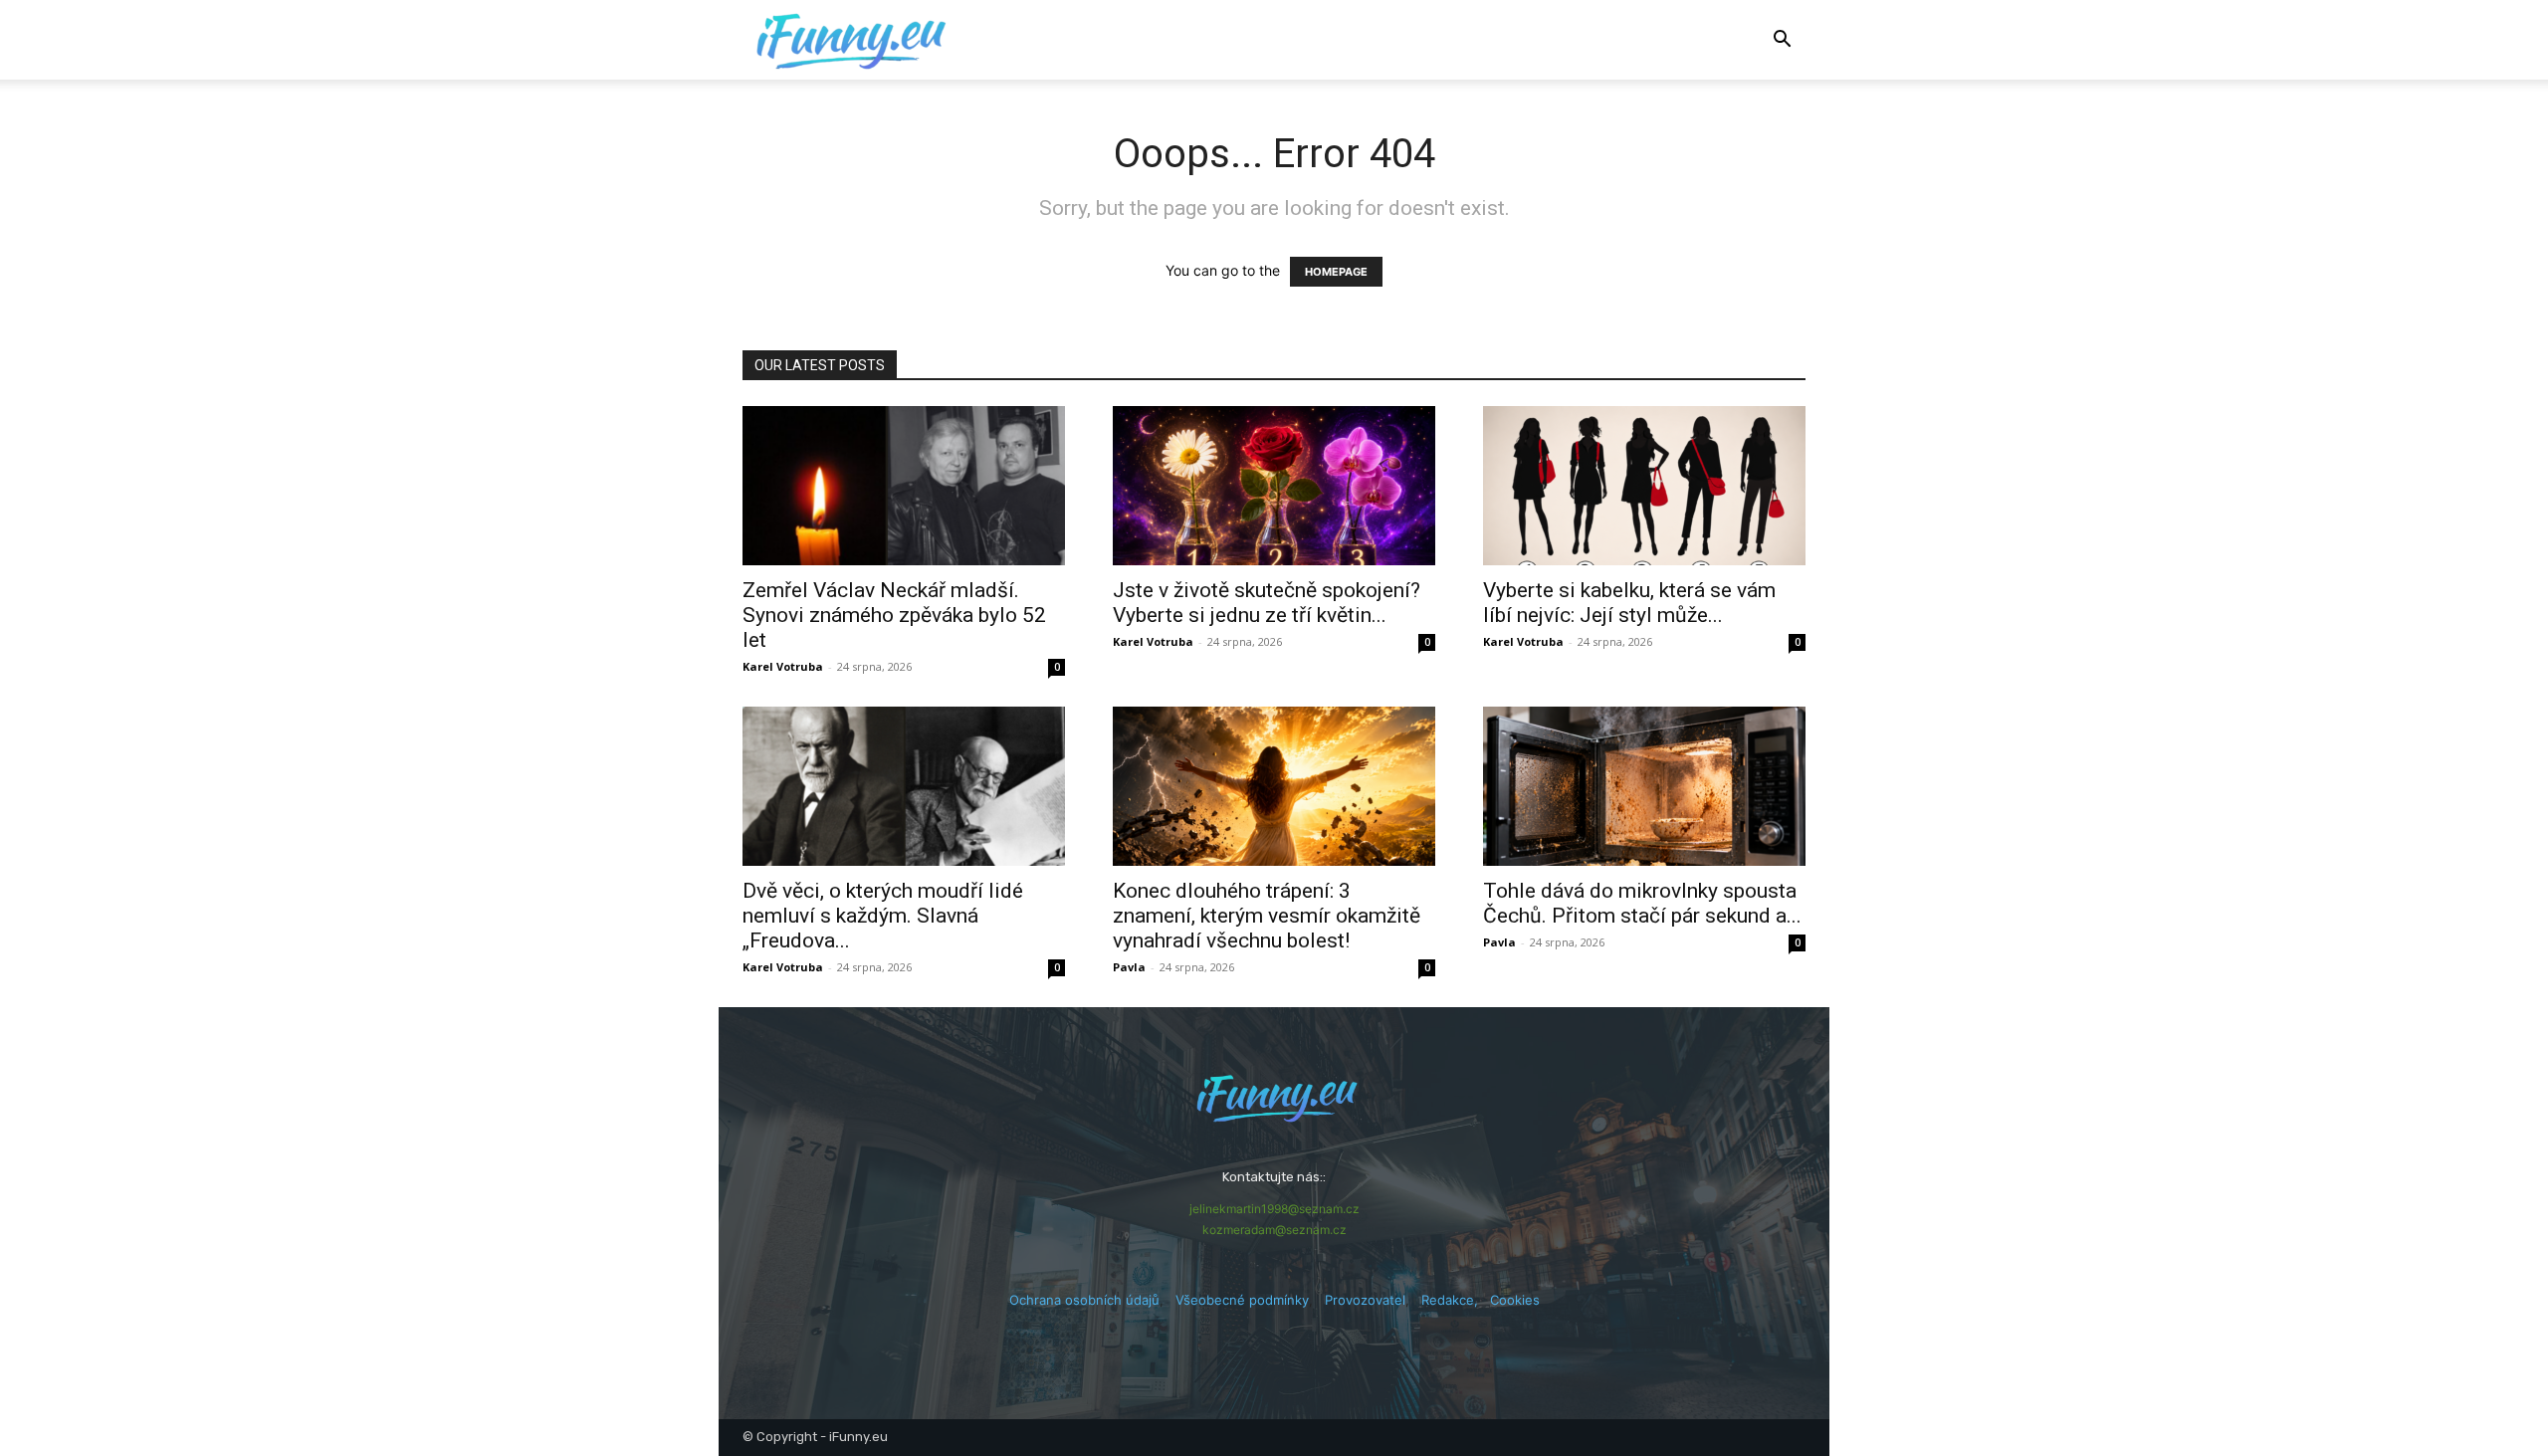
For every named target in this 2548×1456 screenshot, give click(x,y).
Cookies (1515, 1300)
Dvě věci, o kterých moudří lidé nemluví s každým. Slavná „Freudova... (883, 916)
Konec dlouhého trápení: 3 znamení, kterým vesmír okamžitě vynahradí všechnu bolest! (1267, 916)
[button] (1782, 41)
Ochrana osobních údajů (1084, 1300)
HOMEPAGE (1336, 272)
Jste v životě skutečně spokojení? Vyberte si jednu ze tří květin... (1267, 603)
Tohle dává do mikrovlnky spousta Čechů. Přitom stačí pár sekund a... (1642, 903)
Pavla (1129, 967)
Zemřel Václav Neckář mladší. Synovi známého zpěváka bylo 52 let (894, 615)
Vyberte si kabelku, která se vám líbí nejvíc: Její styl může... (1629, 603)
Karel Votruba (783, 666)
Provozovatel (1365, 1300)
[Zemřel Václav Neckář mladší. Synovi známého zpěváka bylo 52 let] (904, 486)
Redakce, (1456, 1300)
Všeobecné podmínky (1242, 1300)
